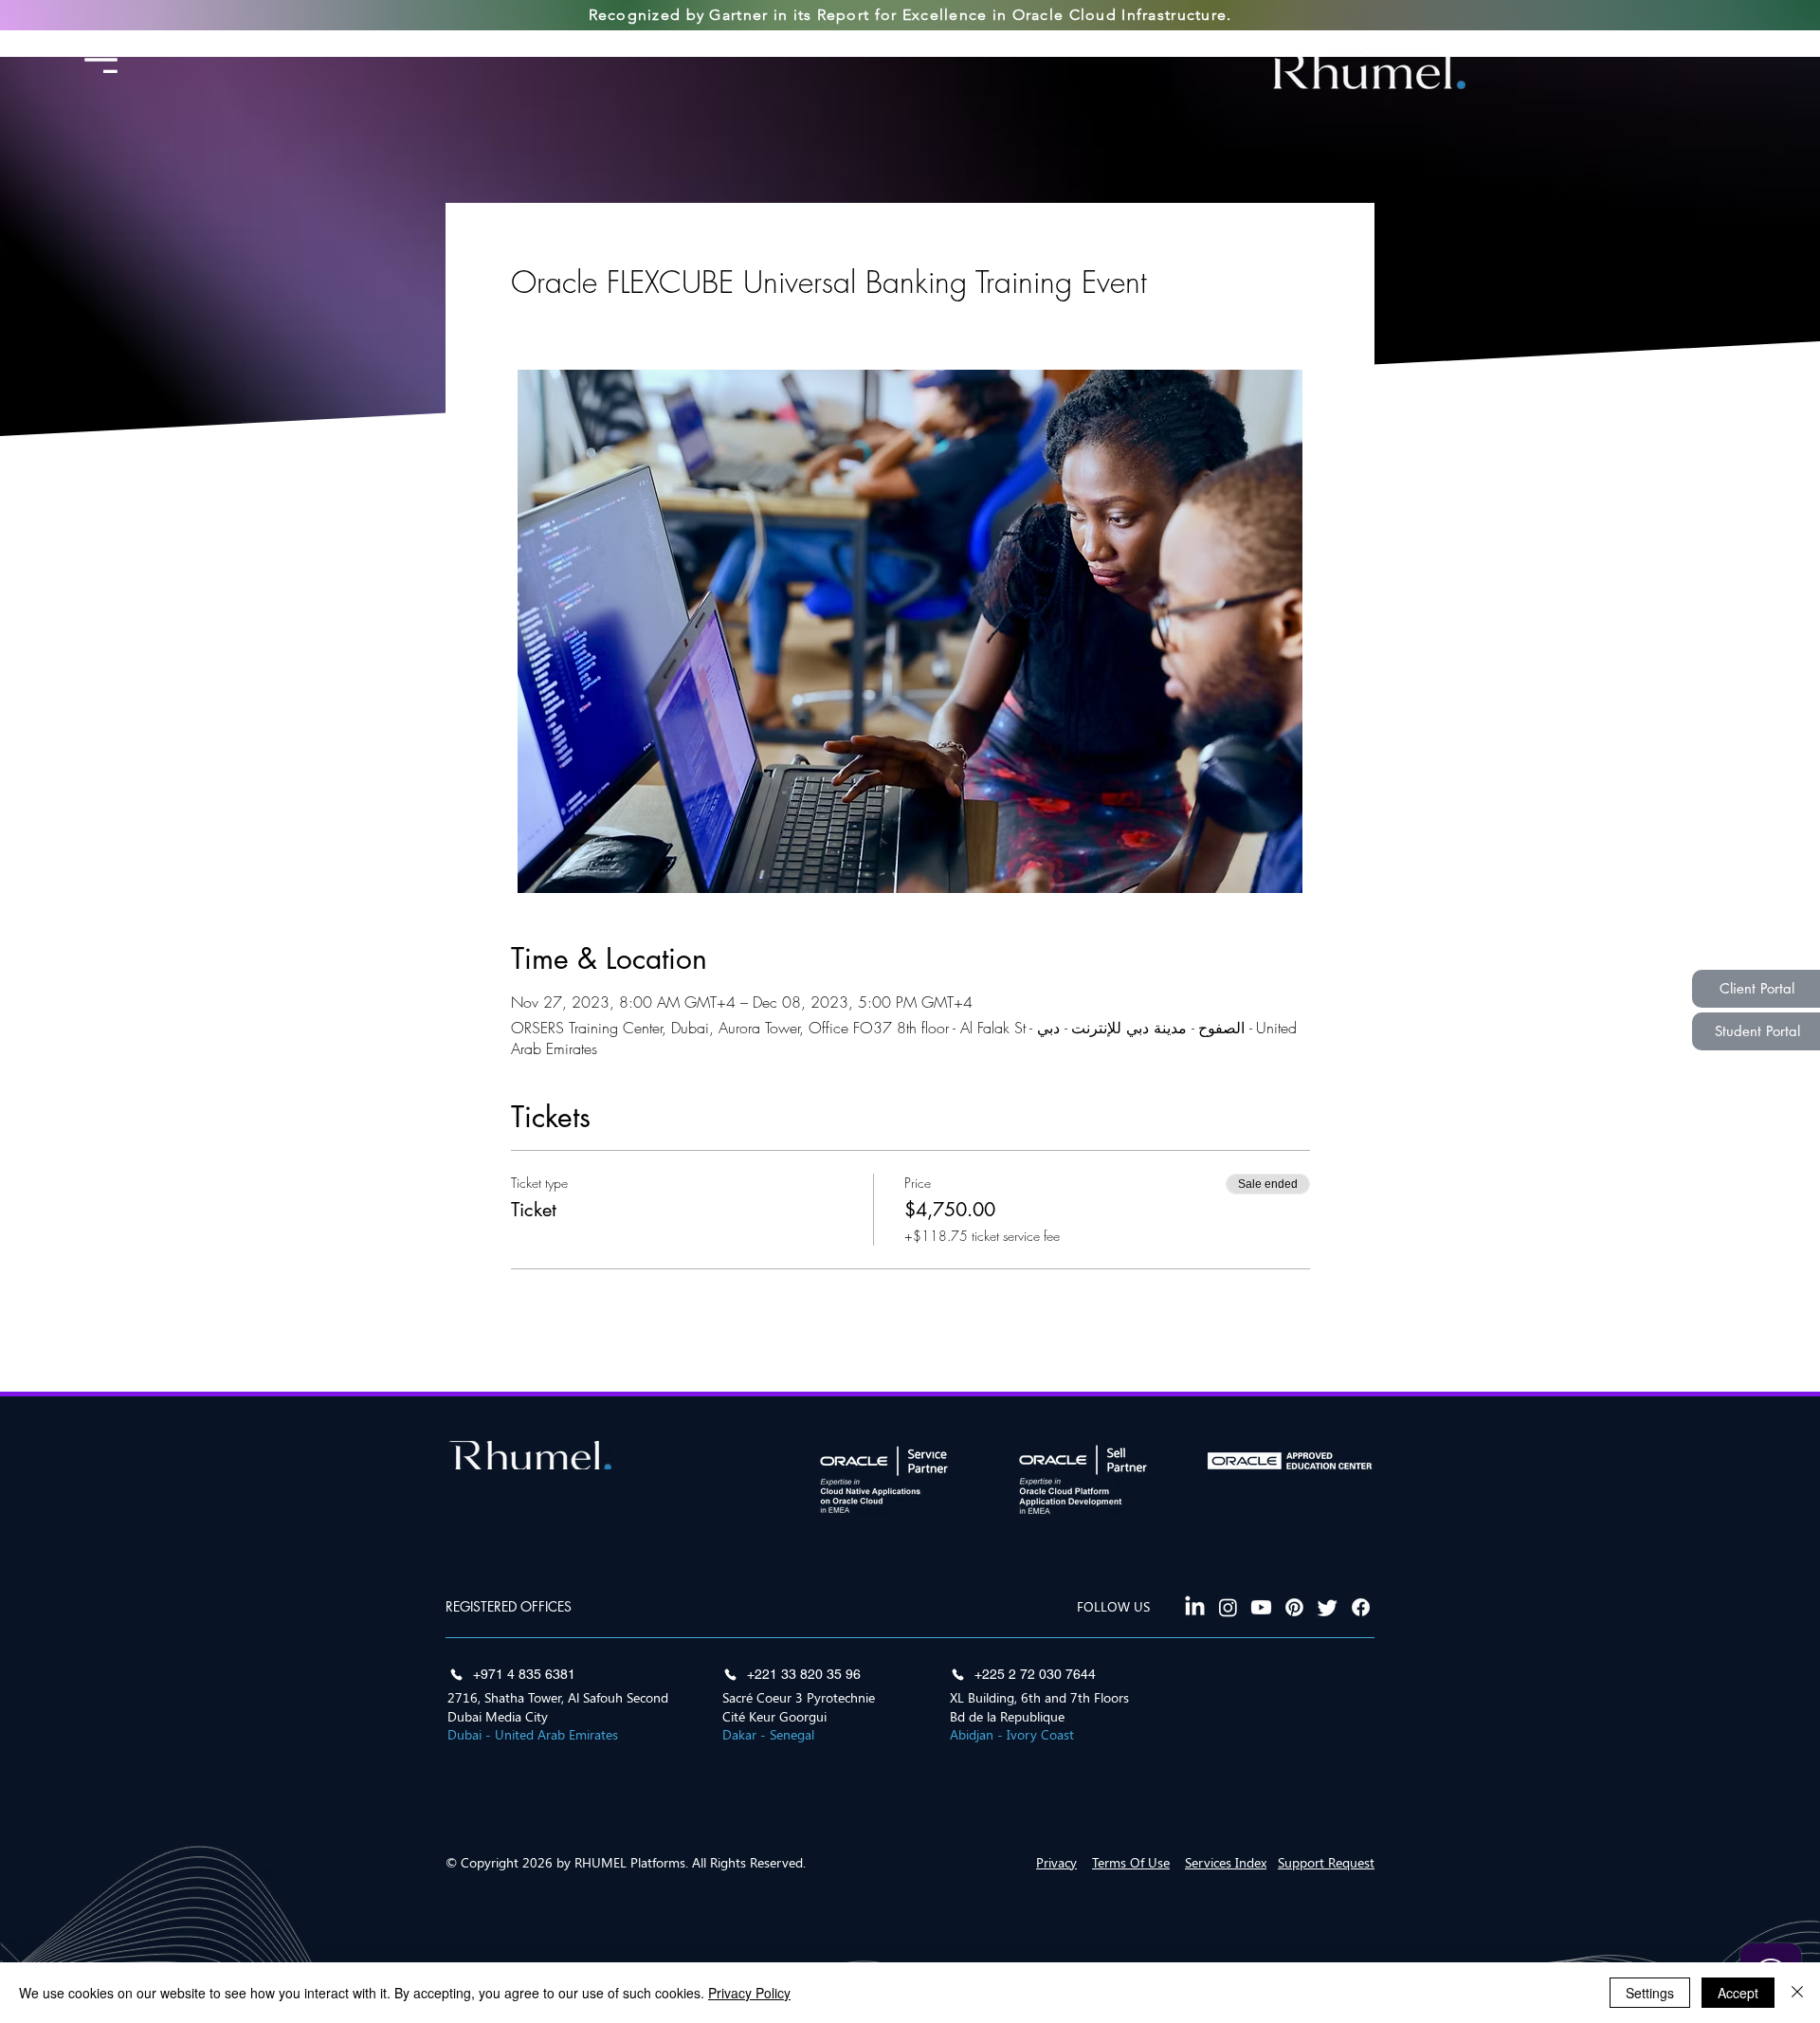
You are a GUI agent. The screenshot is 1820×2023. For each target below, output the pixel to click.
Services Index (1226, 1862)
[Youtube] (1261, 1607)
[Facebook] (1361, 1607)
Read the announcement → (1073, 45)
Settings (1650, 1993)
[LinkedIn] (1195, 1607)
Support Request (1326, 1862)
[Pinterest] (1294, 1607)
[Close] (1797, 1993)
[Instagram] (1228, 1607)
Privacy (1056, 1862)
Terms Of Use (1131, 1862)
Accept (1738, 1993)
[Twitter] (1328, 1607)
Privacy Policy (749, 1993)
